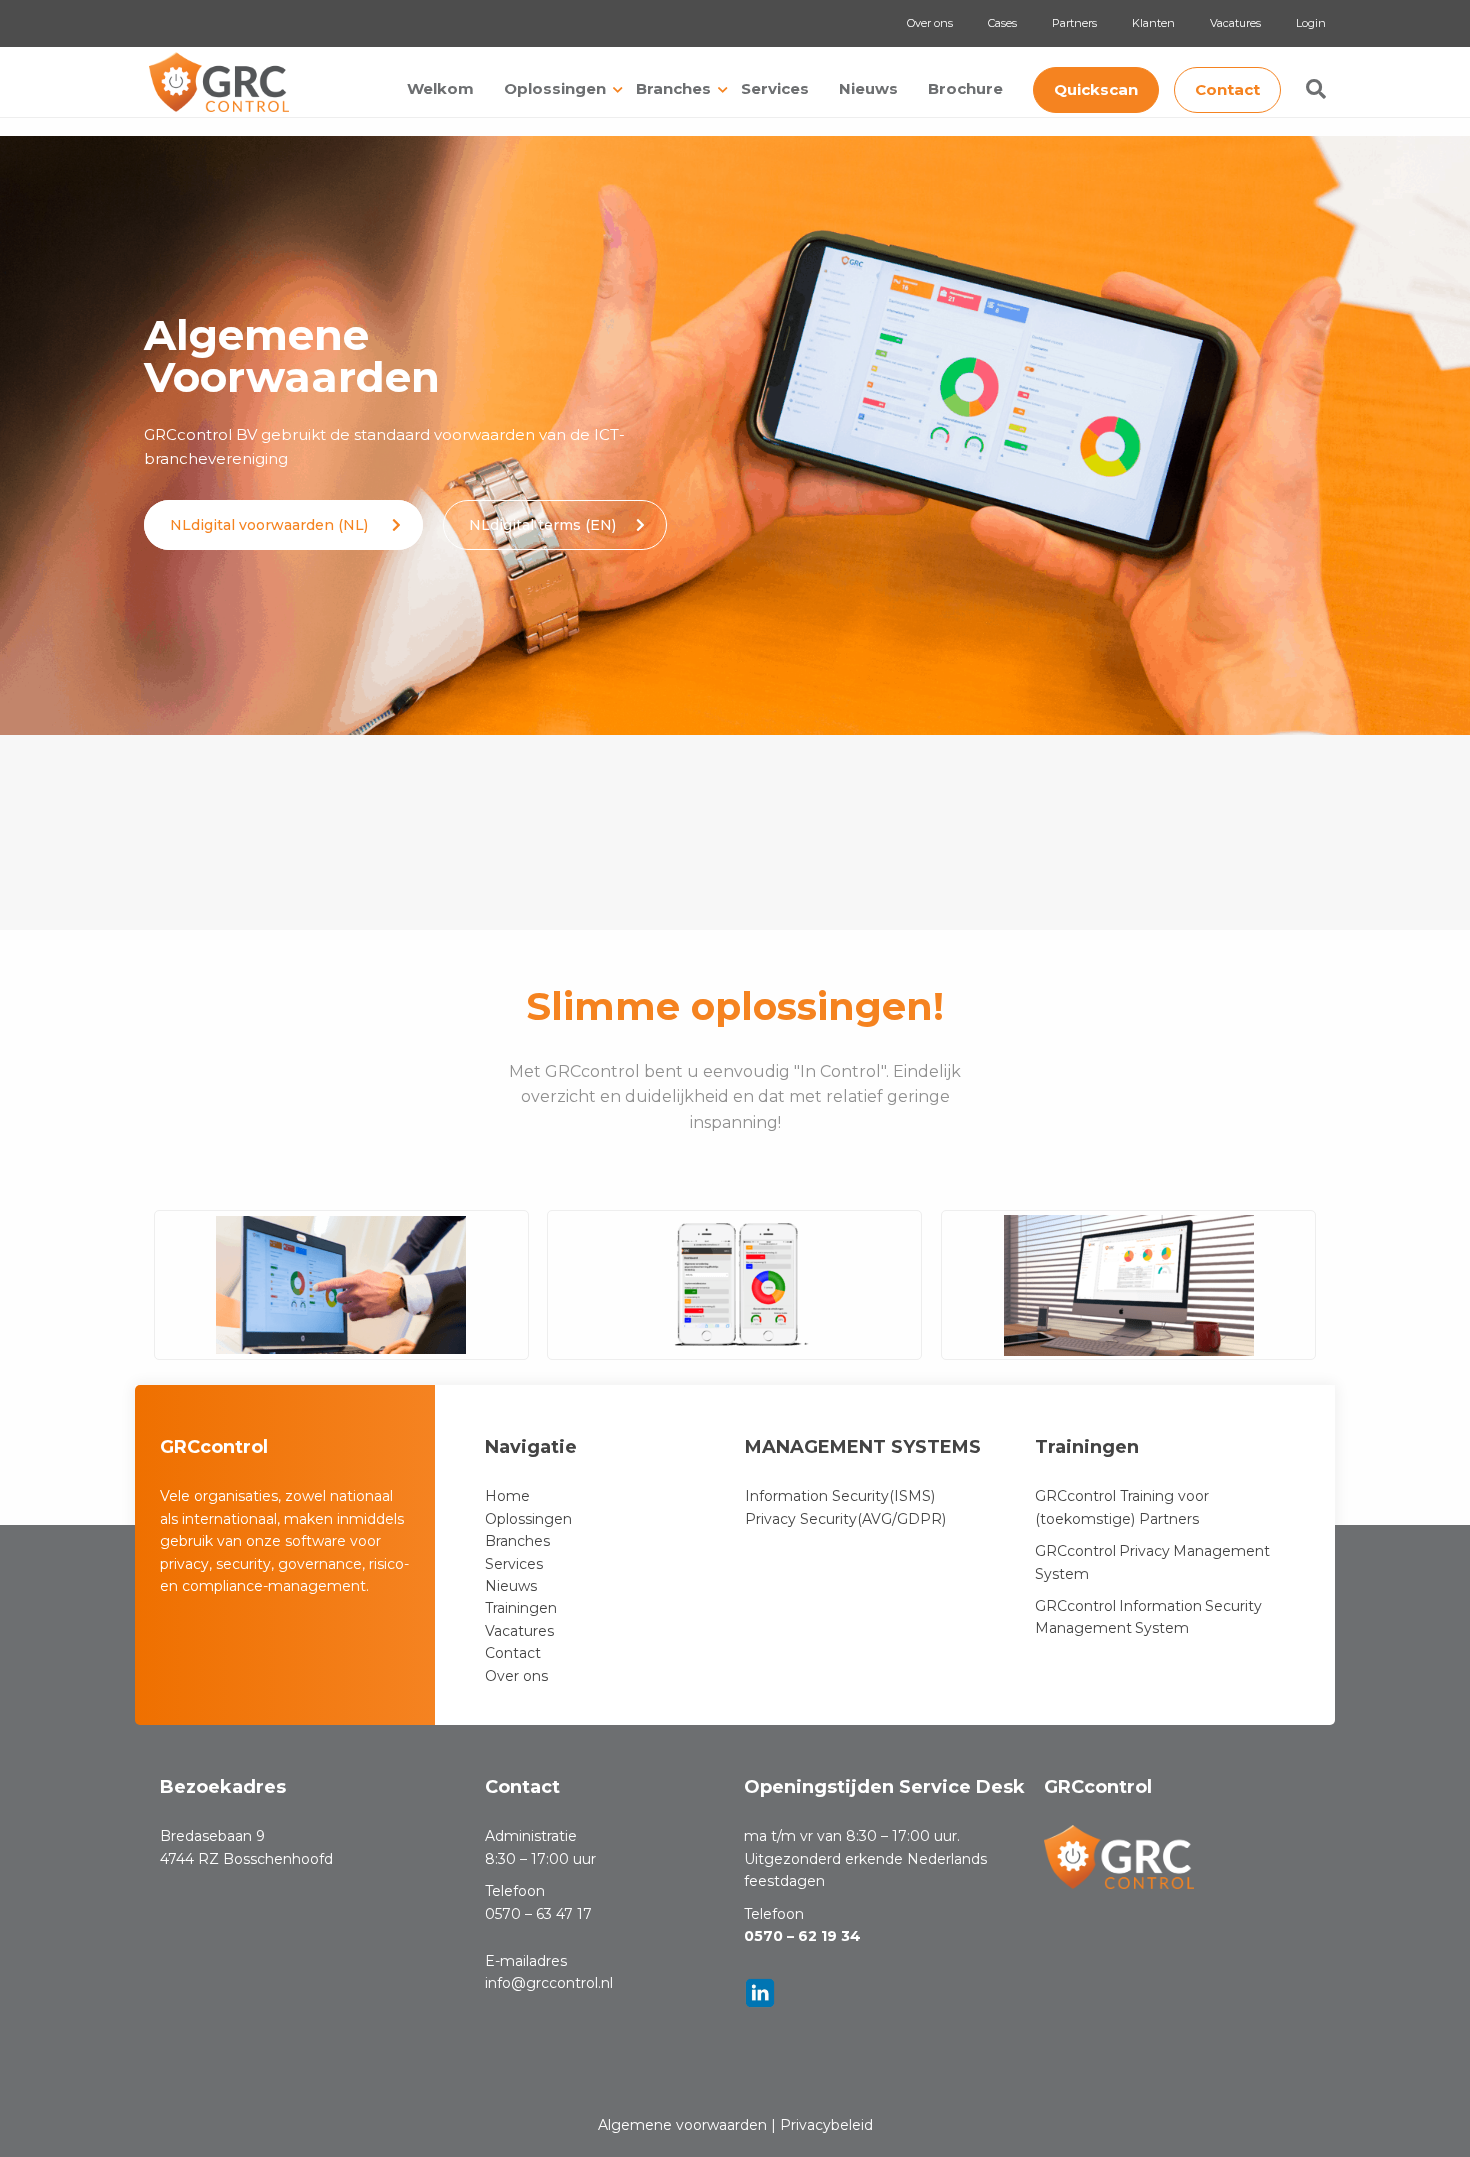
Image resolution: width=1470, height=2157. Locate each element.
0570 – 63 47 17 (538, 1914)
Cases (1002, 23)
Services (775, 88)
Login (1311, 23)
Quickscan (1096, 89)
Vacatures (1235, 23)
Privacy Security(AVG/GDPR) (845, 1519)
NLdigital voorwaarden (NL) (271, 525)
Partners (1074, 23)
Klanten (1153, 23)
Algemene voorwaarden (682, 2125)
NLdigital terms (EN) (542, 525)
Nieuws (868, 88)
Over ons (930, 23)
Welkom (440, 88)
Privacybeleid (826, 2125)
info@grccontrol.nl (549, 1983)
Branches (673, 88)
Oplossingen (555, 88)
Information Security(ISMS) (840, 1496)
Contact (1227, 89)
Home (507, 1496)
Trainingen (521, 1608)
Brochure (965, 88)
